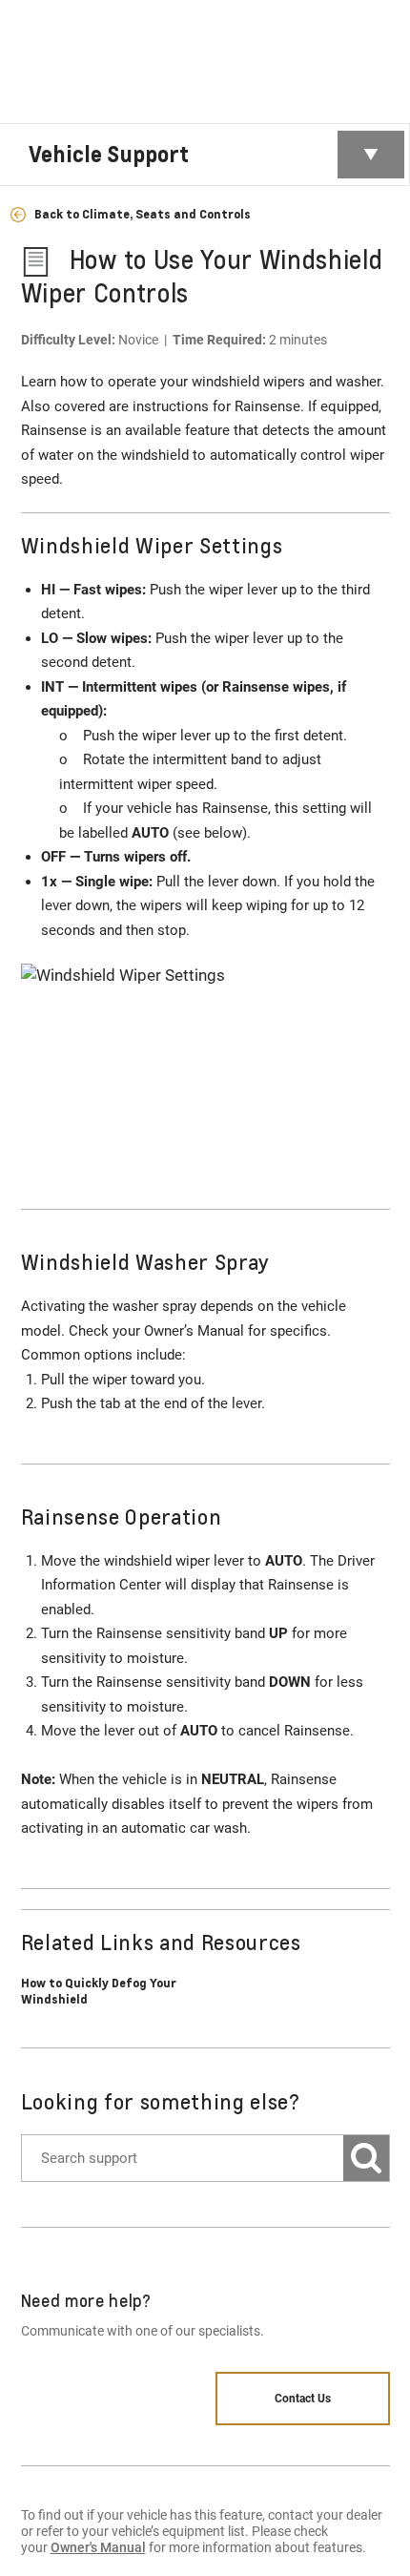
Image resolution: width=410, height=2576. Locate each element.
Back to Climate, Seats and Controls (141, 214)
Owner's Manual (98, 2547)
